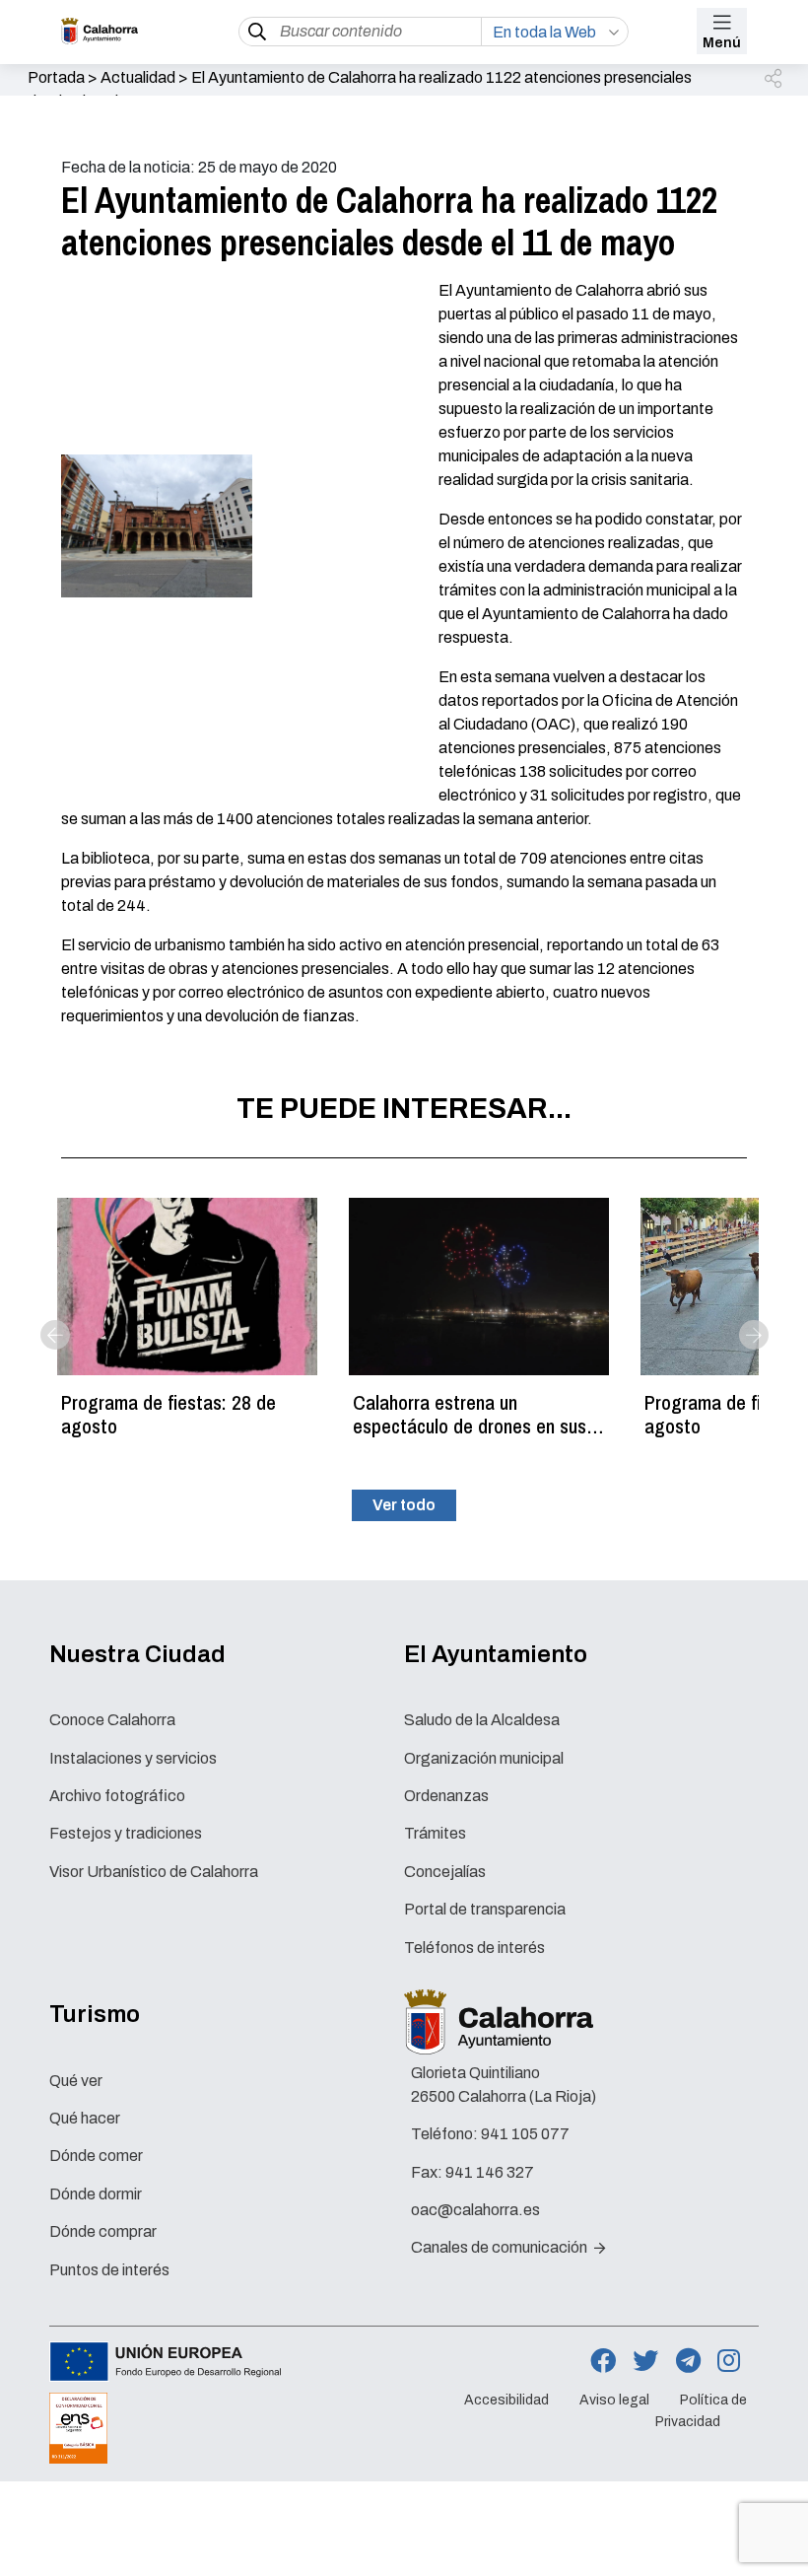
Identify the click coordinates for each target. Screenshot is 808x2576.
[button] (774, 80)
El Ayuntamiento (496, 1654)
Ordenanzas (446, 1796)
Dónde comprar (103, 2231)
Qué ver (76, 2081)
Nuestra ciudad (137, 1654)
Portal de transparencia (485, 1909)
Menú (722, 43)
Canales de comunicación (501, 2247)
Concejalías (445, 1872)
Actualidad (138, 77)
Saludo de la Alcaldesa (482, 1720)
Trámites (435, 1833)
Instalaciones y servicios (133, 1758)
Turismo (95, 2014)
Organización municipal (484, 1758)
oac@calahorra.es (475, 2210)
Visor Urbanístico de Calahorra (154, 1872)
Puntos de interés (109, 2270)
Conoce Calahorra (112, 1720)
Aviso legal (614, 2401)
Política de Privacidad (701, 2411)
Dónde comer (96, 2156)
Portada (56, 77)
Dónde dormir (96, 2194)
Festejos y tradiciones (126, 1833)
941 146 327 (490, 2172)
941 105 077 (525, 2134)
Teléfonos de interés (474, 1948)
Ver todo (404, 1505)
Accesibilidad (506, 2401)
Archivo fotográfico (117, 1796)
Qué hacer (85, 2118)
